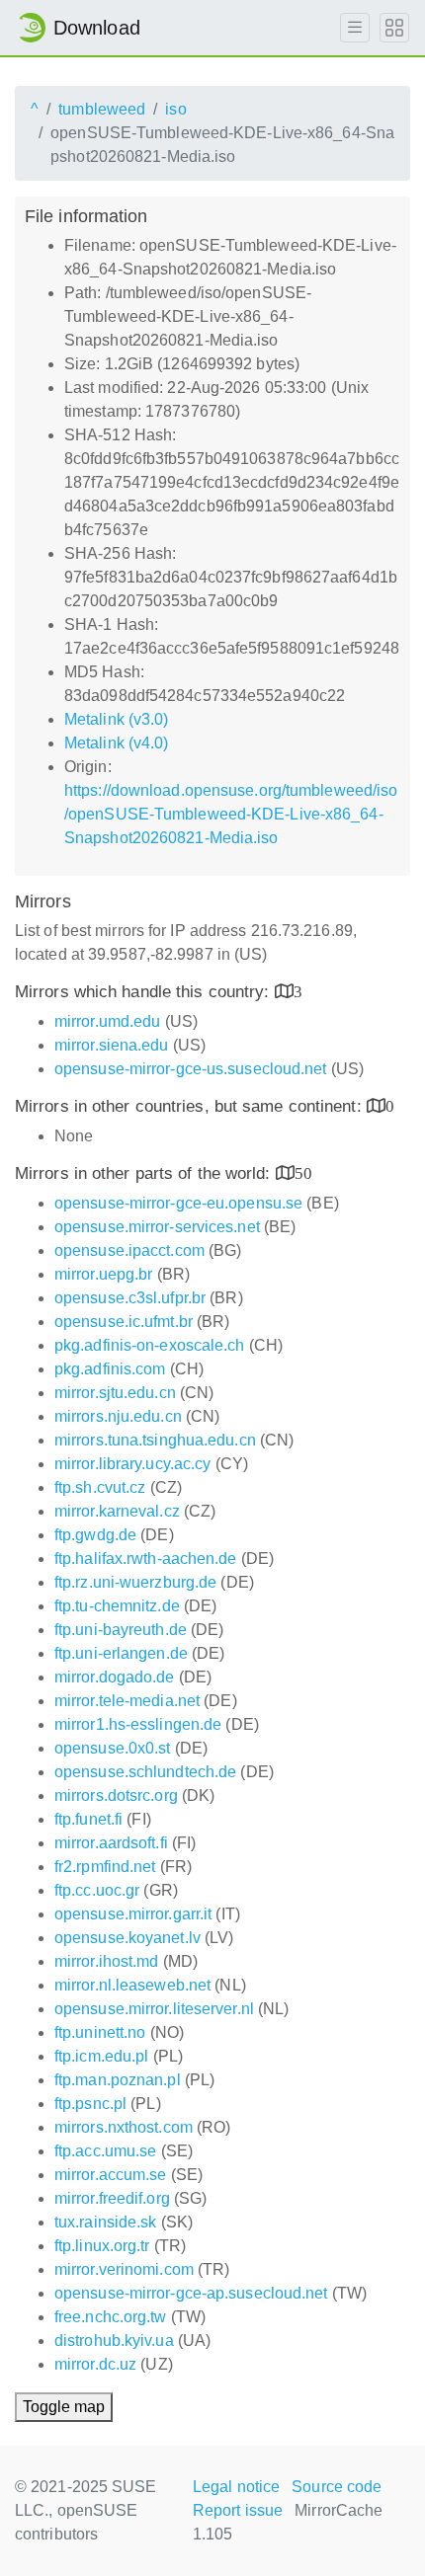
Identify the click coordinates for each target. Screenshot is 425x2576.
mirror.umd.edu (107, 1021)
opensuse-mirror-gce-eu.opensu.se (178, 1203)
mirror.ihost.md (107, 1961)
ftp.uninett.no (100, 2032)
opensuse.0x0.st (113, 1748)
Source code (337, 2487)
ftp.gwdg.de (95, 1535)
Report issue (238, 2510)
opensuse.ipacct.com (129, 1250)
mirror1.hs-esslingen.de (138, 1724)
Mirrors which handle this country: (145, 992)
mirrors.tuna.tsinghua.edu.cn (155, 1440)
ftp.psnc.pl (90, 2104)
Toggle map (64, 2407)
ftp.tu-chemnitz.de (117, 1606)
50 (303, 1172)
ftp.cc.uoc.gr (97, 1890)
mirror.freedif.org (112, 2198)
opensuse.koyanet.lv (127, 1938)
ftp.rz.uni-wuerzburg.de (135, 1582)
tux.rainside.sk (106, 2222)
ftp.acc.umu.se (105, 2151)
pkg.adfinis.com (110, 1369)
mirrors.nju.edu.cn (118, 1416)
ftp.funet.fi (88, 1819)
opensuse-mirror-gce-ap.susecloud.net (191, 2293)
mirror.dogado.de (115, 1677)
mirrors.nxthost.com (124, 2127)
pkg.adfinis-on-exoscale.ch (150, 1345)
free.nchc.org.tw (111, 2317)
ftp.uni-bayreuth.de (121, 1630)
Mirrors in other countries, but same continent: (191, 1106)
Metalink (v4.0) (117, 743)
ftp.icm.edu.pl (101, 2056)
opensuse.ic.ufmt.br (124, 1322)
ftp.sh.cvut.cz (100, 1487)
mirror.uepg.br (103, 1274)
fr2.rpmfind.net (105, 1867)
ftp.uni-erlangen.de (121, 1653)
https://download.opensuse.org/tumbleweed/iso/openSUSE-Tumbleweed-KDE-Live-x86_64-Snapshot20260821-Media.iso (231, 814)
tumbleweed (102, 109)
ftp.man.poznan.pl (118, 2080)
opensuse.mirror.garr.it (133, 1914)
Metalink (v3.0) (117, 719)
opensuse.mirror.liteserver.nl (154, 2009)
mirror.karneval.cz (117, 1511)
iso (175, 109)
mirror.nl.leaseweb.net (132, 1985)
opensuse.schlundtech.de (145, 1772)
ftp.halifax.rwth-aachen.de (146, 1559)
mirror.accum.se (111, 2175)
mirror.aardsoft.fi (111, 1843)
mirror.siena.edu (112, 1045)
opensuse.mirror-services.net (157, 1227)
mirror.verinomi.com (124, 2269)
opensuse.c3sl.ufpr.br (130, 1298)
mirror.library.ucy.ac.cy (132, 1464)
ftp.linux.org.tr (102, 2246)
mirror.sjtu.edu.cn (115, 1393)
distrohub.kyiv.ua (114, 2341)
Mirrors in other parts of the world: (145, 1173)
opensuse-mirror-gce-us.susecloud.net (191, 1069)
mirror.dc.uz (95, 2364)
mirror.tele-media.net (127, 1701)
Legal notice (236, 2487)
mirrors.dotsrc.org (116, 1795)
